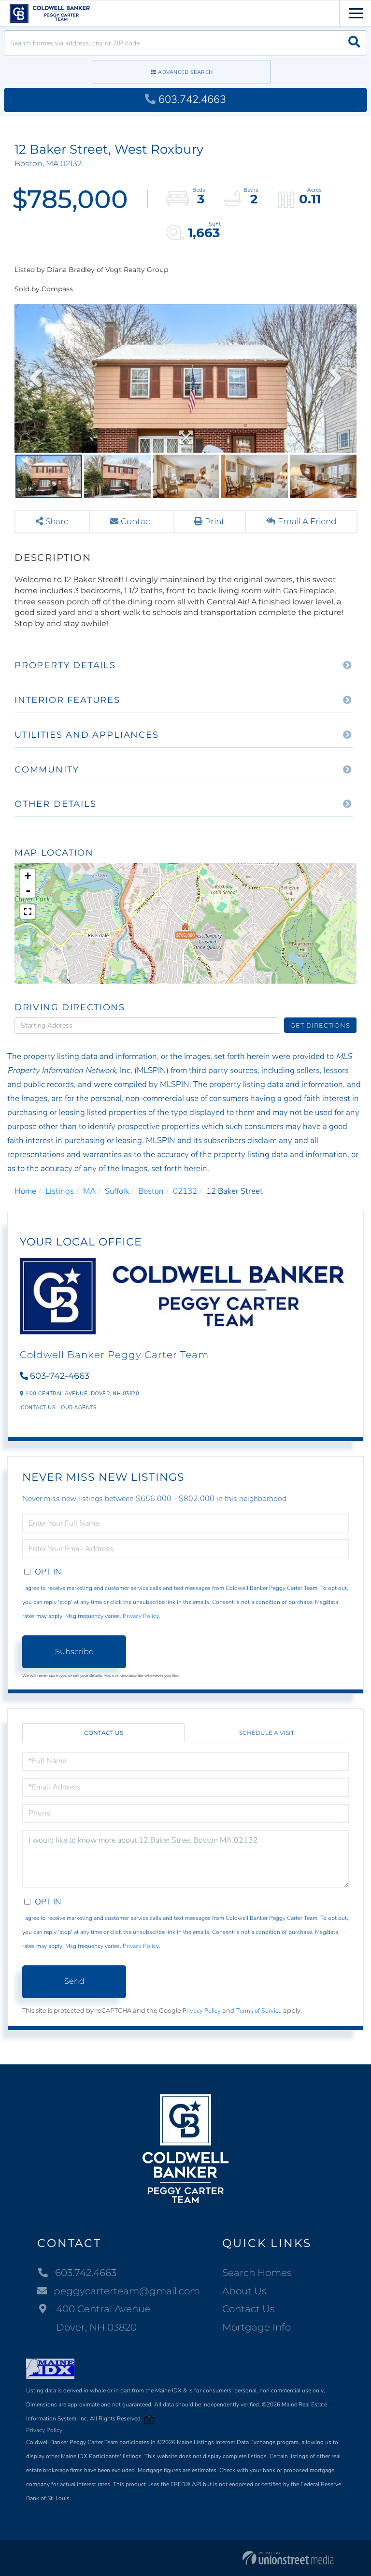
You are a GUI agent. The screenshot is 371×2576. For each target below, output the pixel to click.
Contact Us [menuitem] (249, 2309)
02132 (185, 1191)
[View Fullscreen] (28, 912)
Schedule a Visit (267, 1733)
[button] (354, 43)
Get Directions (320, 1025)
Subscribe (74, 1652)
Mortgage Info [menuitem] (257, 2327)
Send (74, 1981)
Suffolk (117, 1191)
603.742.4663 (192, 100)
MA (89, 1191)
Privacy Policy (141, 1616)
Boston (151, 1191)
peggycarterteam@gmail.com (127, 2291)
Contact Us (38, 1408)
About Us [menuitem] (244, 2291)
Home (25, 1191)
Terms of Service (259, 2011)
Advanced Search (185, 72)
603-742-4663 (60, 1376)
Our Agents (78, 1408)
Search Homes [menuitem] (257, 2273)
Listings (60, 1191)
